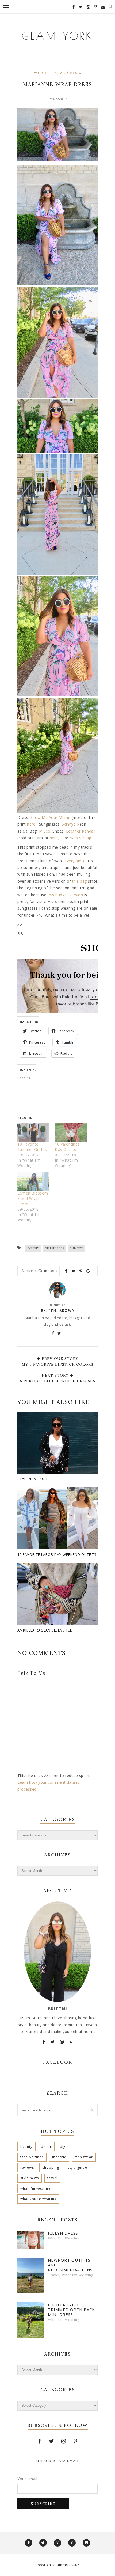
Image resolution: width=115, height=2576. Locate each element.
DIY (63, 2147)
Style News (30, 2178)
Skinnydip (70, 824)
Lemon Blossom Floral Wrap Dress (33, 1198)
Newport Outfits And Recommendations (70, 2265)
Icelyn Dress (63, 2233)
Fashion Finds (32, 2157)
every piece (75, 861)
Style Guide (77, 2168)
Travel (53, 2178)
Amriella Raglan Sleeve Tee (45, 1630)
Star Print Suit (33, 1479)
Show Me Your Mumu (51, 817)
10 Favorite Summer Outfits (32, 1147)
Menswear (84, 2157)
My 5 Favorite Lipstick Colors (57, 1364)
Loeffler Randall (81, 831)
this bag (80, 881)
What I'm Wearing (58, 73)
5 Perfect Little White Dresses (57, 1381)
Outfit (33, 1248)
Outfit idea (55, 1248)
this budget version (65, 895)
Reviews (27, 2168)
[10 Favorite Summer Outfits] (33, 1133)
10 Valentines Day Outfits (67, 1147)
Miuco (45, 831)
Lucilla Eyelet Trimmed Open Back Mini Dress (71, 2310)
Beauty (26, 2147)
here (31, 824)
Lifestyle (59, 2157)
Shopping (51, 2168)
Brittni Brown (58, 1311)
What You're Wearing (38, 2199)
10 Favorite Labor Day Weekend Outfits (57, 1554)
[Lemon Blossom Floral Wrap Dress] (33, 1181)
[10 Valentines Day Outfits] (71, 1133)
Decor (46, 2147)
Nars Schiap (80, 838)
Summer (76, 1248)
